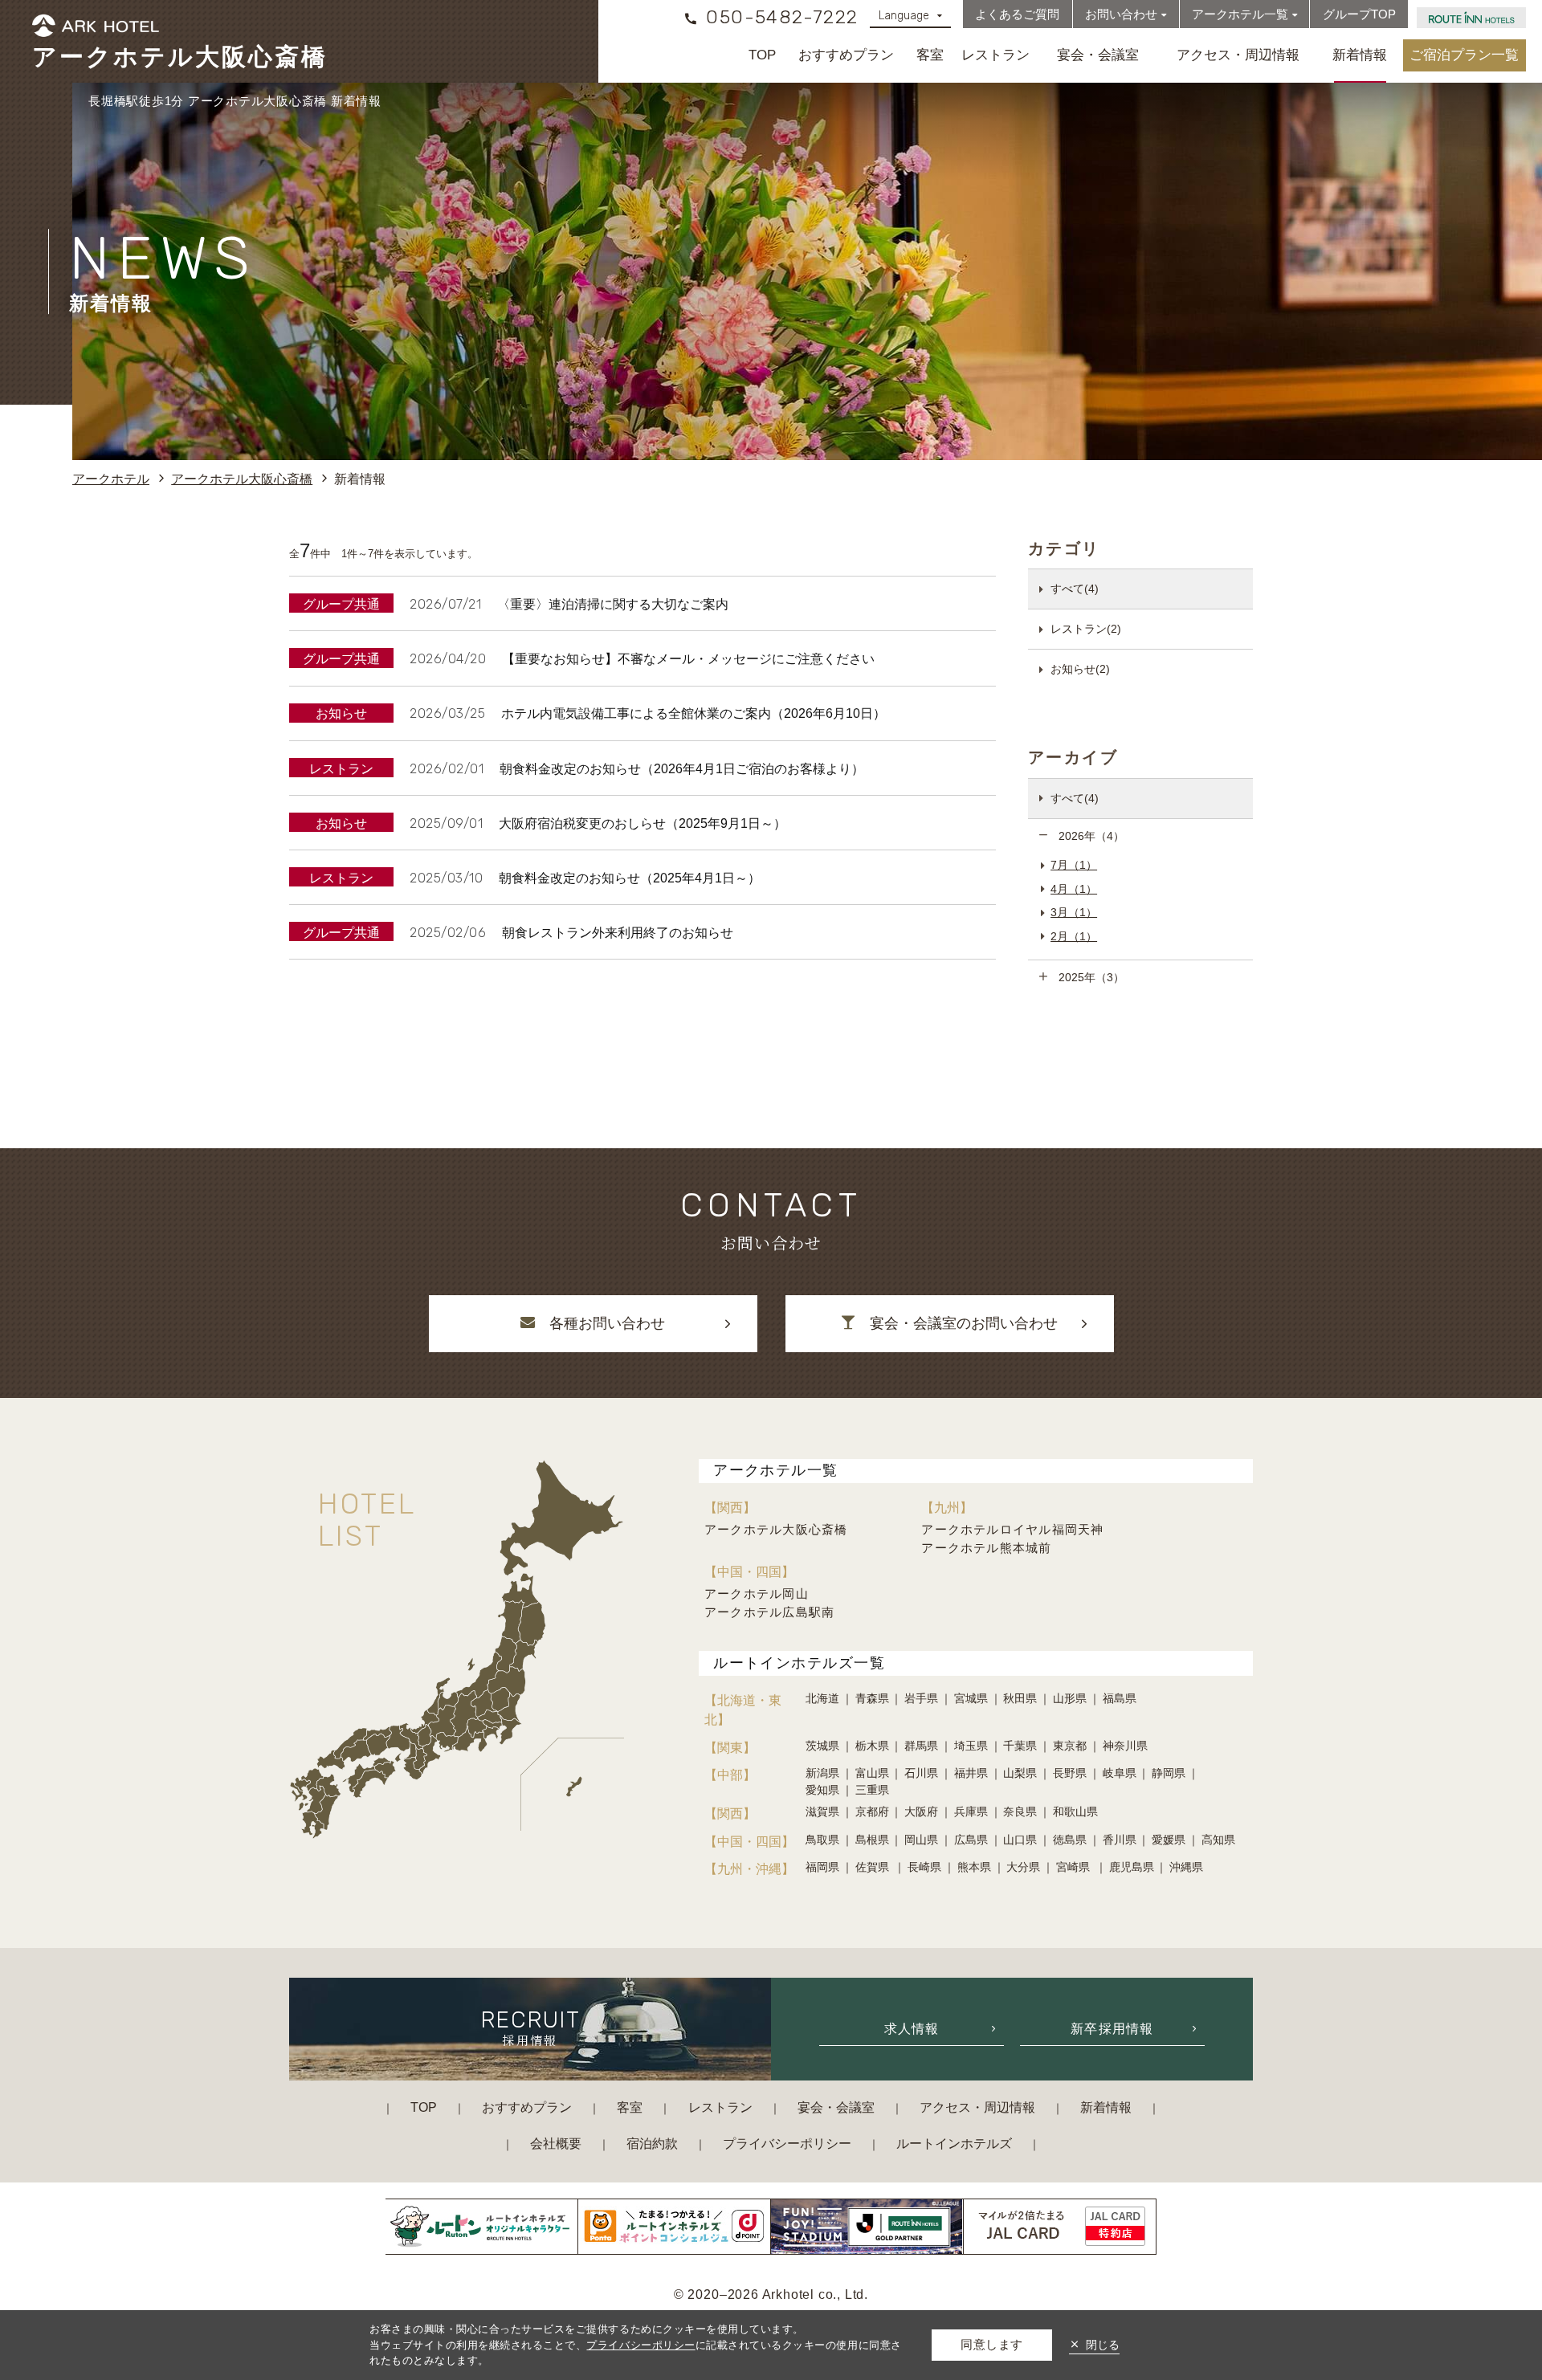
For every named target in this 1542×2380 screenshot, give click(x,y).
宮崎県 (1075, 1867)
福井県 (971, 1773)
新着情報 (1360, 55)
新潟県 (822, 1773)
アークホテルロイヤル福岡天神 (1012, 1529)
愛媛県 (1169, 1840)
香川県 (1120, 1840)
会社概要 (556, 2143)
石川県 (921, 1773)
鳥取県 (822, 1840)
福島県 (1120, 1698)
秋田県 (1020, 1698)
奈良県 (1020, 1811)
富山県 (872, 1773)
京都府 (872, 1811)
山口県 (1020, 1840)
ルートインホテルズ (954, 2143)
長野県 (1070, 1773)
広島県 (971, 1840)
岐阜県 (1120, 1773)
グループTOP (1359, 14)
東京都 (1070, 1746)
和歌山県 (1075, 1811)
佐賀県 (874, 1867)
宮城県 (971, 1698)
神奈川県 (1125, 1746)
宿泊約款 (652, 2143)
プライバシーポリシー (787, 2143)
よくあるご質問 (1017, 14)
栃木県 (872, 1746)
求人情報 (912, 2028)
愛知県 (822, 1790)
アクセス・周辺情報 (1238, 55)
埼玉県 (971, 1746)
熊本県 (974, 1867)
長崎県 (924, 1867)
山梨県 (1020, 1773)
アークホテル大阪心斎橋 (776, 1529)
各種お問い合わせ (607, 1323)
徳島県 (1070, 1840)
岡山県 (921, 1840)
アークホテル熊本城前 (986, 1548)
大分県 (1023, 1867)
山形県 (1070, 1698)
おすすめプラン (846, 55)
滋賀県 (822, 1811)
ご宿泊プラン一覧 (1464, 55)
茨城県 (822, 1746)
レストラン (995, 55)
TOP (762, 55)
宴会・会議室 (1098, 55)
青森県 (872, 1698)
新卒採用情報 (1112, 2028)
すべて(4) (1075, 589)
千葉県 (1020, 1746)
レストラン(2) (1086, 629)
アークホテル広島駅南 (769, 1612)
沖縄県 (1186, 1867)
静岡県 (1169, 1773)
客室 (930, 55)
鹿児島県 (1132, 1867)
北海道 (822, 1698)
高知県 (1218, 1840)
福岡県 (822, 1867)
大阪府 (921, 1811)
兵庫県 (971, 1811)
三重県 (872, 1790)
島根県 (872, 1840)
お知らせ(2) (1080, 669)
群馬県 (921, 1746)
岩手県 (921, 1698)
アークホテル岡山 (757, 1593)
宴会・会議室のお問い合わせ (964, 1323)
